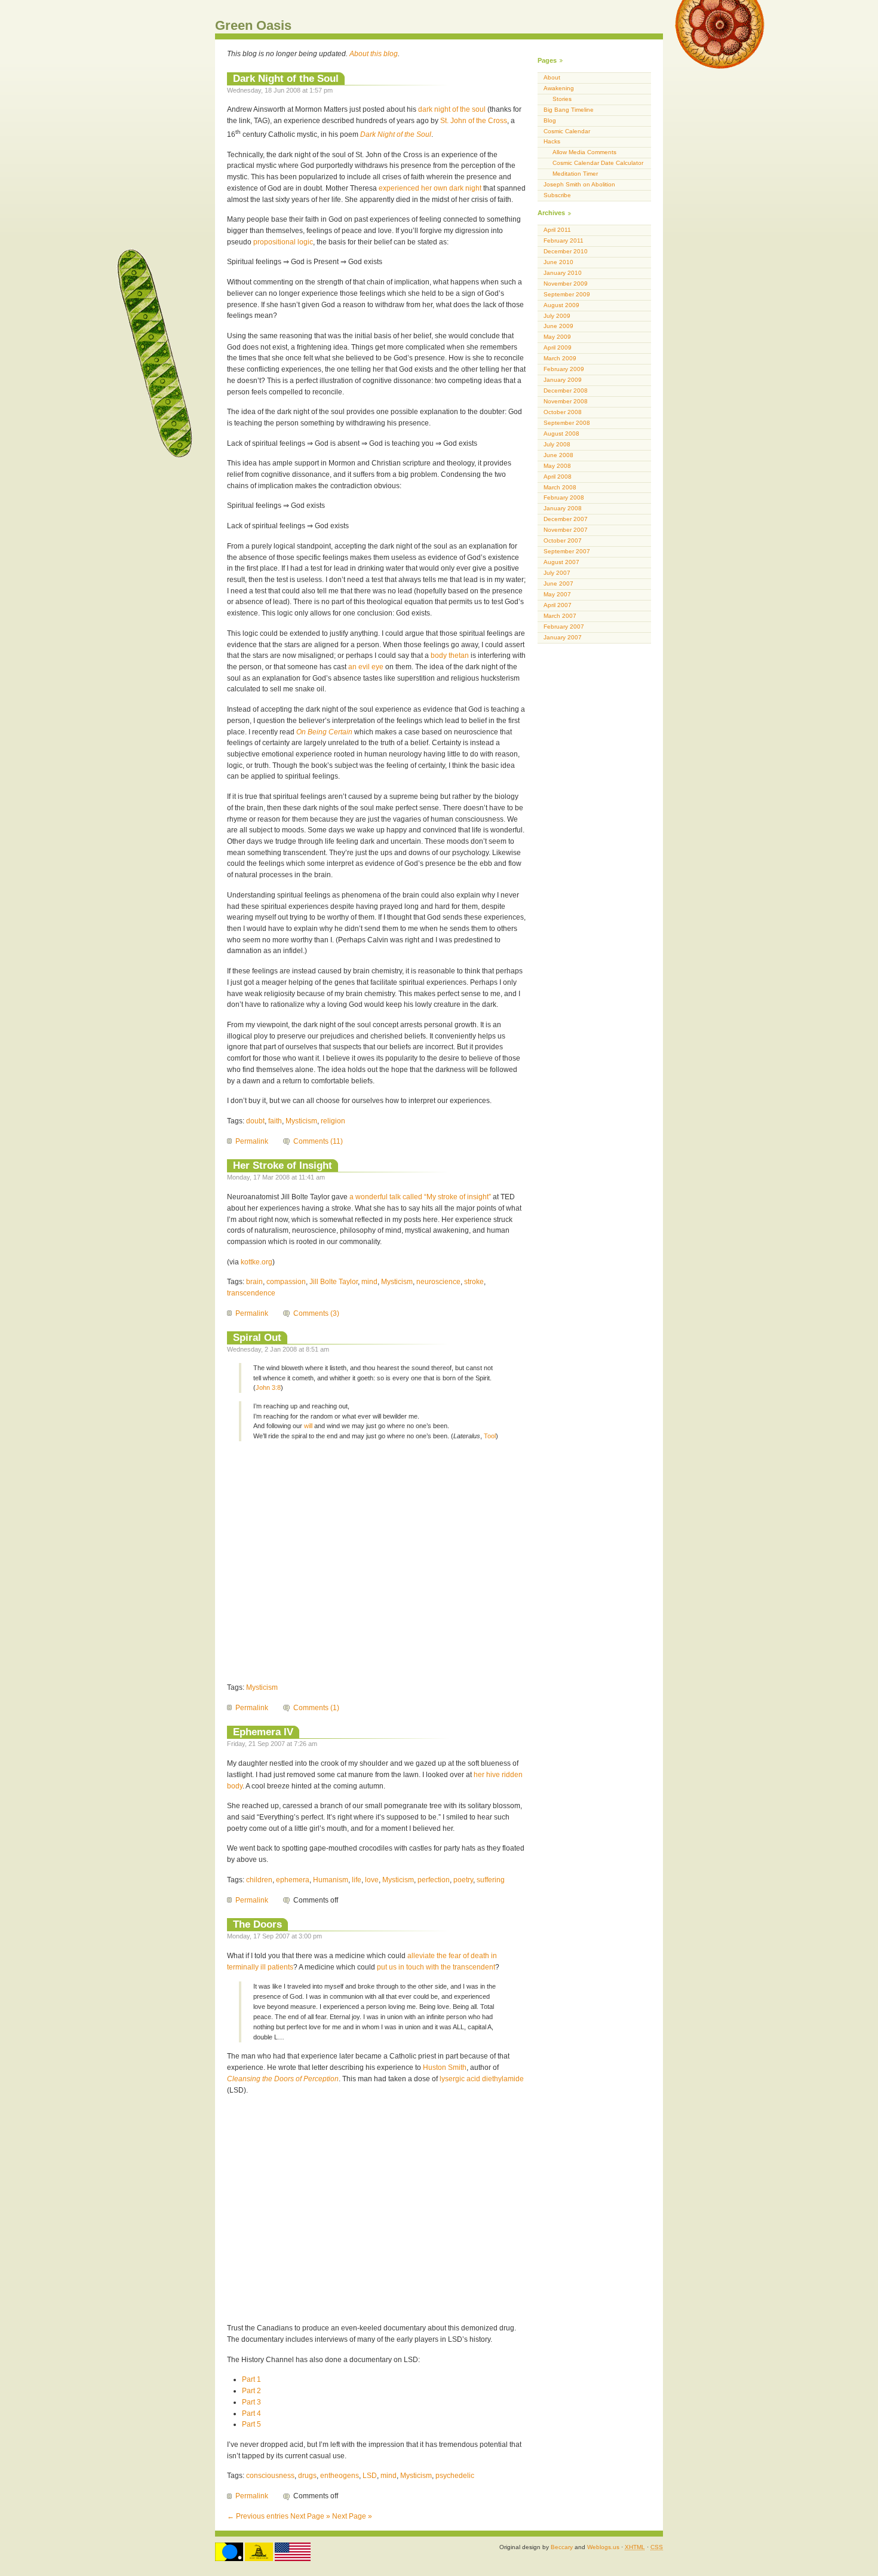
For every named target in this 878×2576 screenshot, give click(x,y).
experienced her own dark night (430, 188)
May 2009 (557, 337)
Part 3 (251, 2402)
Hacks (552, 141)
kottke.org (257, 1262)
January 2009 (563, 380)
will (308, 1426)
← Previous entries (258, 2516)
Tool (490, 1436)
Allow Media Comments (584, 152)
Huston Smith (445, 2067)
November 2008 (566, 401)
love (372, 1880)
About (552, 77)
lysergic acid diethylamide (482, 2079)
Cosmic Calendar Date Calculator (598, 163)
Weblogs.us (603, 2547)
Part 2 (251, 2391)
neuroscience (438, 1282)
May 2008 (557, 466)
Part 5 (251, 2424)
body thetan (450, 656)
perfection (434, 1880)
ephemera (293, 1880)
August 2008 (561, 434)
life (357, 1880)
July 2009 (557, 316)
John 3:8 (268, 1387)
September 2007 (567, 551)
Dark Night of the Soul (286, 78)
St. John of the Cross (474, 121)
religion (333, 1121)
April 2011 (557, 230)
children (259, 1880)
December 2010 (566, 251)
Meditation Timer (575, 174)
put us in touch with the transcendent (436, 1967)
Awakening (559, 88)
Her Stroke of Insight (283, 1165)
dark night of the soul (452, 109)
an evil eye (366, 667)
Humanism (331, 1880)
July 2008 (557, 444)
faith (275, 1121)
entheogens (340, 2476)
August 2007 (561, 562)
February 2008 (564, 497)
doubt (255, 1121)
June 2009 (558, 326)
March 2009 (560, 358)
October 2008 (563, 412)
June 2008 (558, 455)
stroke (474, 1282)
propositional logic (283, 242)
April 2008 (558, 477)
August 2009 (561, 305)
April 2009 (558, 347)
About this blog (374, 54)
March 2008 (560, 487)
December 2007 (566, 519)
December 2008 (566, 390)
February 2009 (564, 369)
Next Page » (310, 2516)
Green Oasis (253, 25)
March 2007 (560, 616)
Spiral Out (257, 1337)
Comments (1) (316, 1708)
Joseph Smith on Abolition (579, 184)
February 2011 (564, 241)
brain (254, 1282)
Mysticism (301, 1121)
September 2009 (567, 294)
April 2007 (558, 605)
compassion (286, 1282)
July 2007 (557, 573)
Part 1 (251, 2379)
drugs (307, 2476)
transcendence (251, 1293)
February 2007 (564, 627)
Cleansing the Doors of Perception (283, 2079)
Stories (562, 99)
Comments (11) (318, 1141)
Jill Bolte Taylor (334, 1282)
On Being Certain (324, 732)
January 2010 (563, 273)
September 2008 (567, 423)
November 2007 (566, 530)
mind (369, 1282)
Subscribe (557, 195)
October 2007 (563, 540)
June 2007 (558, 583)
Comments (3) (316, 1313)
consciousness (270, 2476)
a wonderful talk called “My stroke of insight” (420, 1197)
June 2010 (558, 262)
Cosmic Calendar (567, 131)
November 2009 (566, 284)
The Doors (257, 1924)
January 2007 (563, 637)
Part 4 (251, 2413)
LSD (370, 2476)
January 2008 (563, 508)
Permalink (252, 1141)
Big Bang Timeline (569, 110)
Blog (550, 120)
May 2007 (557, 594)
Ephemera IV (263, 1732)
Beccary (562, 2547)
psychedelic (455, 2476)
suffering (491, 1880)
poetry (463, 1880)
